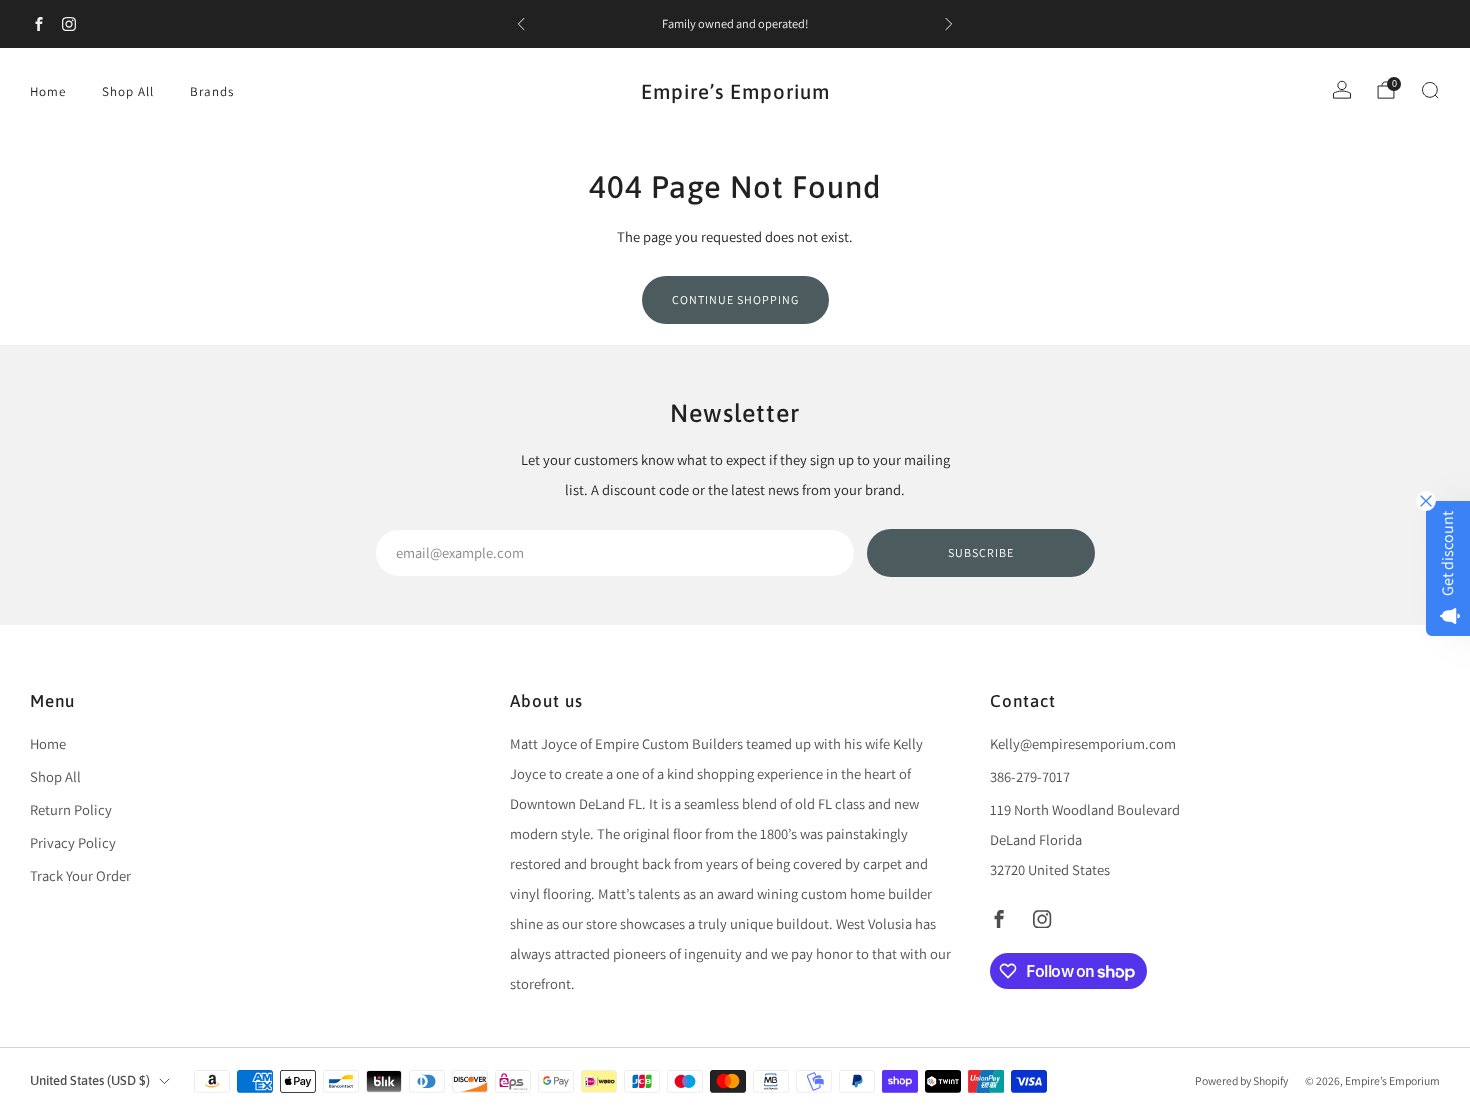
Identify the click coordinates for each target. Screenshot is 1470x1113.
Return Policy (71, 809)
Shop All (128, 91)
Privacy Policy (73, 842)
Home (48, 91)
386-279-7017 (1030, 776)
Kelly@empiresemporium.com (1083, 743)
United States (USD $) (90, 1080)
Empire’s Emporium (735, 91)
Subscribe (981, 552)
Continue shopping (735, 299)
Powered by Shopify (1241, 1080)
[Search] (1430, 90)
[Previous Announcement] (521, 24)
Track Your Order (80, 875)
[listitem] (735, 24)
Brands (212, 91)
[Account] (1342, 90)
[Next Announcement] (949, 24)
